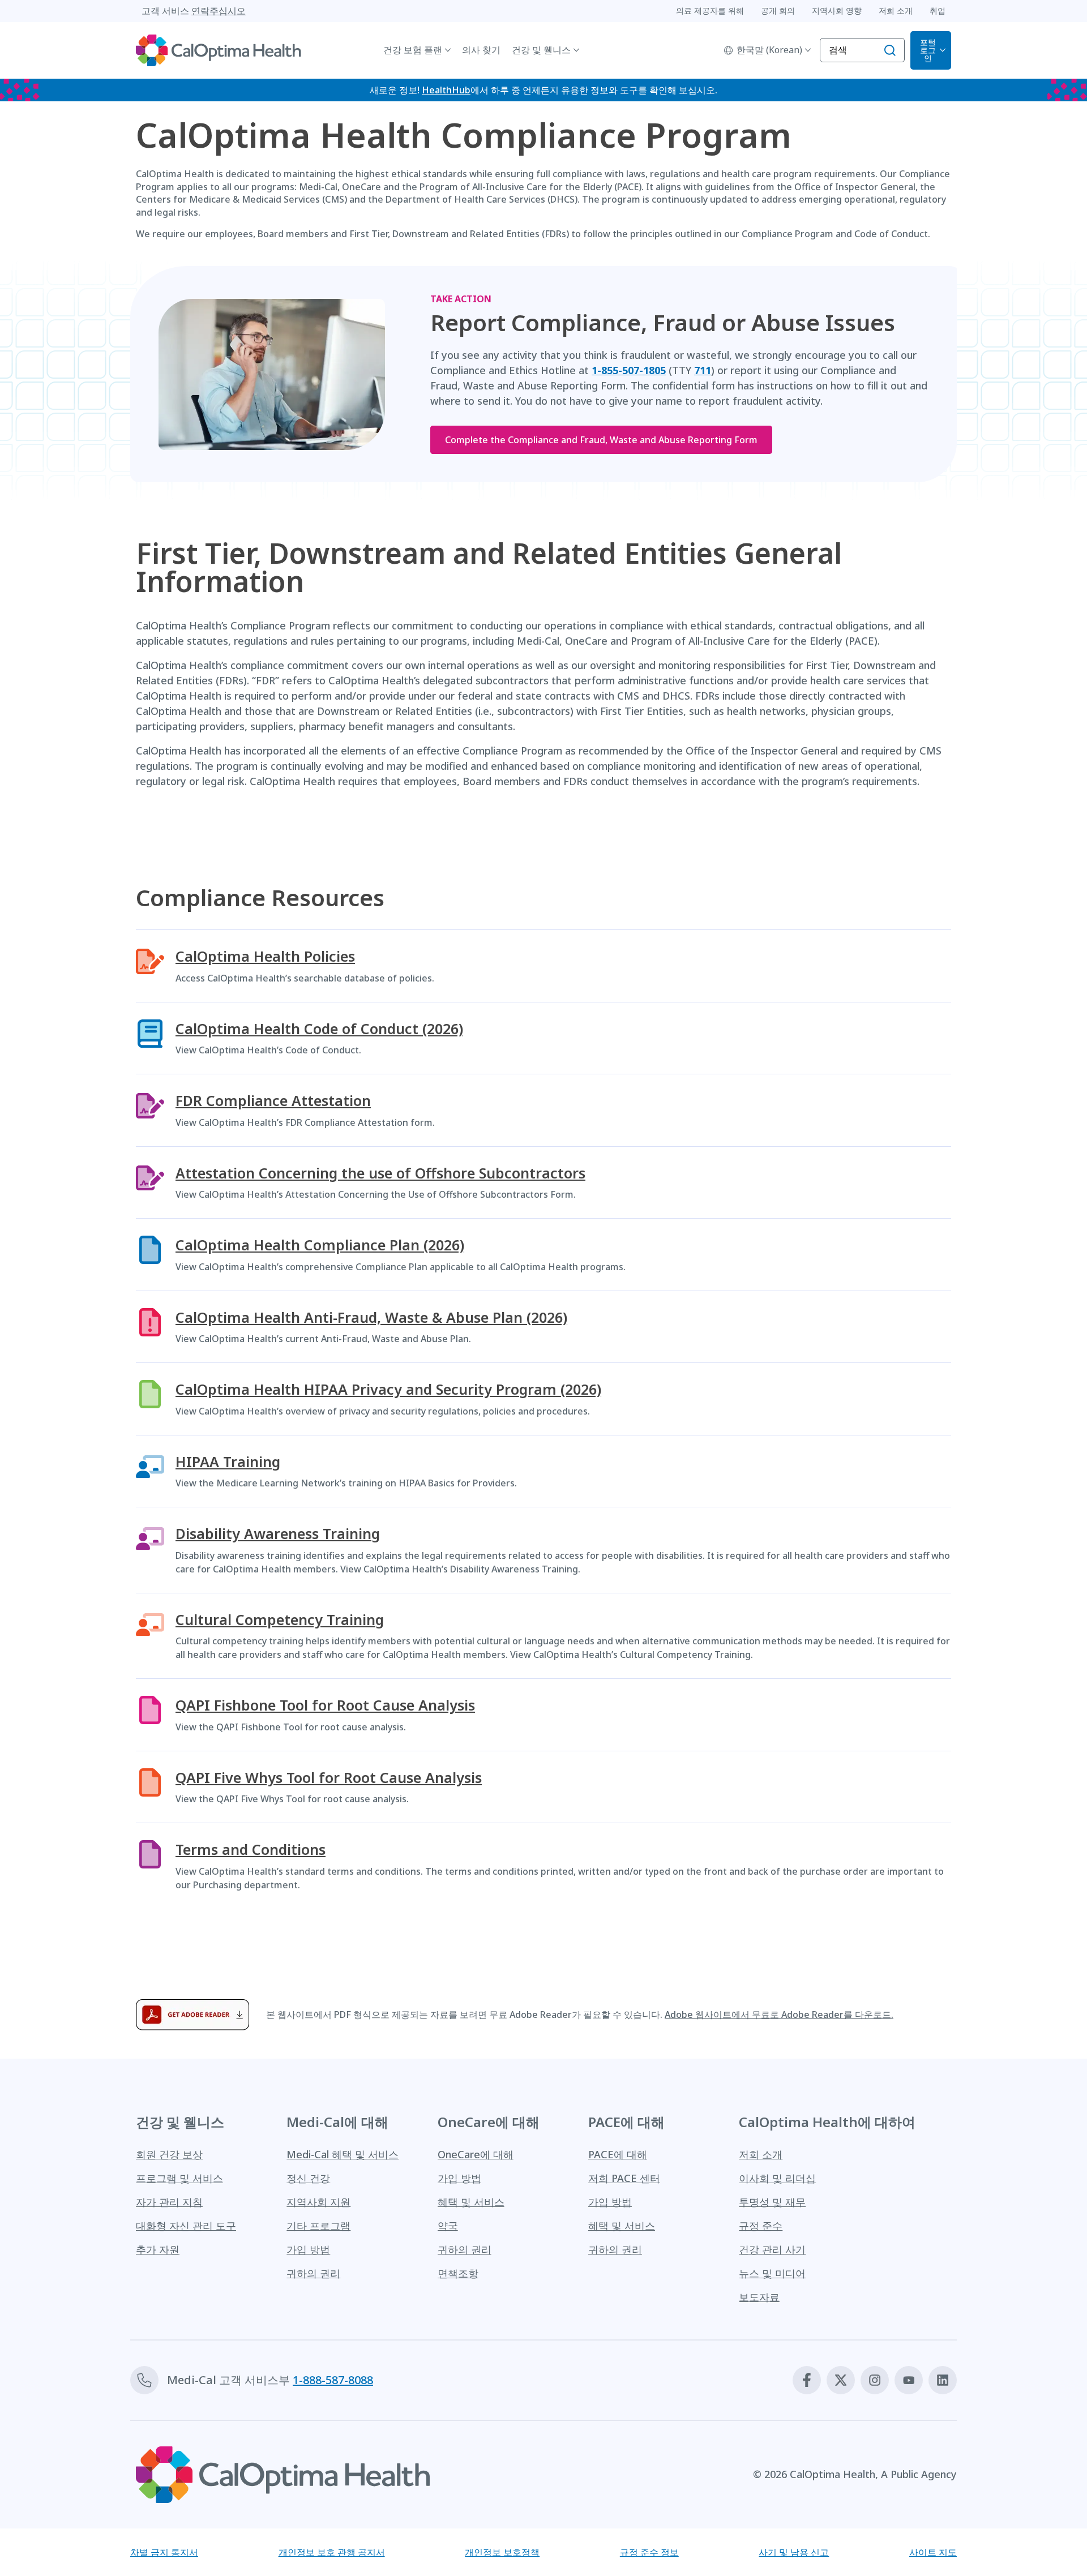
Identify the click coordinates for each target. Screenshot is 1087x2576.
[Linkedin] (943, 2380)
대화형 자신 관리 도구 (186, 2226)
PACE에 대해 (618, 2154)
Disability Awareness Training (278, 1534)
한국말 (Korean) (769, 50)
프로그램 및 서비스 (179, 2178)
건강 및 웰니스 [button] (541, 50)
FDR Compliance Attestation (273, 1101)
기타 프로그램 (318, 2226)
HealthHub (446, 90)
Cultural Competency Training (280, 1620)
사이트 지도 (933, 2552)
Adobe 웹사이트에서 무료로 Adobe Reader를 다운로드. (779, 2014)
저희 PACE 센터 (624, 2178)
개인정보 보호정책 (502, 2552)
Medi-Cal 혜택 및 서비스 (343, 2154)
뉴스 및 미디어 (772, 2273)
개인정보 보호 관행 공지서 (332, 2552)
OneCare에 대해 (476, 2154)
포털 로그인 (928, 50)
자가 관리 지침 (169, 2202)
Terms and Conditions (251, 1850)
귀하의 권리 (313, 2273)
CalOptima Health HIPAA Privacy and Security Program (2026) (388, 1389)
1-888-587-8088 (333, 2380)
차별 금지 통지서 (164, 2552)
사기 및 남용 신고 (794, 2552)
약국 (448, 2226)
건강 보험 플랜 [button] (413, 50)
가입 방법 (308, 2249)
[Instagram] (875, 2380)
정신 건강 (308, 2178)
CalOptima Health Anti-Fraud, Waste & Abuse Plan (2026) (371, 1317)
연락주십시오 (219, 11)
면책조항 (458, 2273)
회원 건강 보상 (169, 2154)
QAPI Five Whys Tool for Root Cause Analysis (329, 1778)
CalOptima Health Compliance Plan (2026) (320, 1245)
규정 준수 (761, 2226)
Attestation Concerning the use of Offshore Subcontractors (380, 1173)
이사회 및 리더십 (777, 2178)
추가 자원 (158, 2249)
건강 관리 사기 (772, 2249)
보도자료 (759, 2297)
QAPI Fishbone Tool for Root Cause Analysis (325, 1705)
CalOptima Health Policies (265, 956)
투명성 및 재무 (772, 2202)
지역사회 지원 (318, 2202)
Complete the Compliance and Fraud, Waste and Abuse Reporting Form (601, 440)
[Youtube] (909, 2380)
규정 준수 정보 (649, 2552)
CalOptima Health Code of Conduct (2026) (319, 1029)
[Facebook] (807, 2380)
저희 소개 (761, 2154)
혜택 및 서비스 (471, 2202)
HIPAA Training (228, 1462)
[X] (841, 2380)
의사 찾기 (481, 50)
